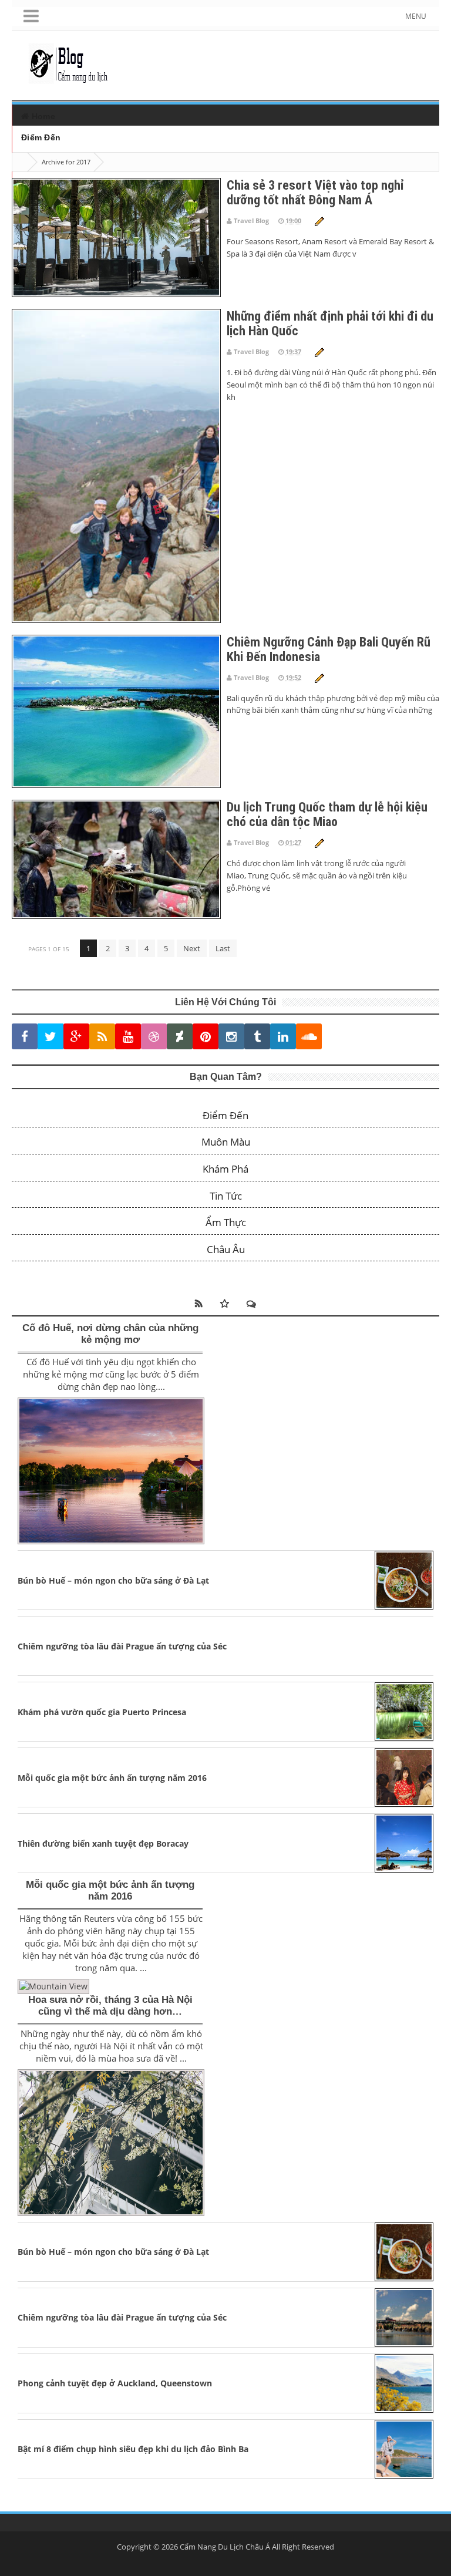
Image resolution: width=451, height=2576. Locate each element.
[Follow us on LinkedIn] (283, 1037)
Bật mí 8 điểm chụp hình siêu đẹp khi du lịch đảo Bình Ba (133, 2449)
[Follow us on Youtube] (128, 1037)
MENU (416, 16)
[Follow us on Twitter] (51, 1037)
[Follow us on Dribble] (154, 1037)
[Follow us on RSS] (102, 1037)
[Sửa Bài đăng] (319, 220)
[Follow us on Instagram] (231, 1037)
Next (192, 948)
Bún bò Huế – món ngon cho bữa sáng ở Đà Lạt (113, 1580)
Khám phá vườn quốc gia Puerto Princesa (102, 1712)
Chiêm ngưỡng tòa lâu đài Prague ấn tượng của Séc (122, 1646)
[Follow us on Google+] (76, 1037)
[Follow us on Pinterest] (206, 1037)
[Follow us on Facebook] (25, 1037)
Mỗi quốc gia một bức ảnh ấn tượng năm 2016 (112, 1778)
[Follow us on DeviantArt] (180, 1037)
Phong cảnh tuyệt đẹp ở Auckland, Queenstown (115, 2383)
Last (223, 948)
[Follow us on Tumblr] (257, 1037)
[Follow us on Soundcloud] (309, 1037)
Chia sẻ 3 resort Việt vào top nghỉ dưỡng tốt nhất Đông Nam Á (315, 193)
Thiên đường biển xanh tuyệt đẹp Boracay (103, 1843)
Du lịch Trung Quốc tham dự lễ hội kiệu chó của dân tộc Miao (327, 814)
